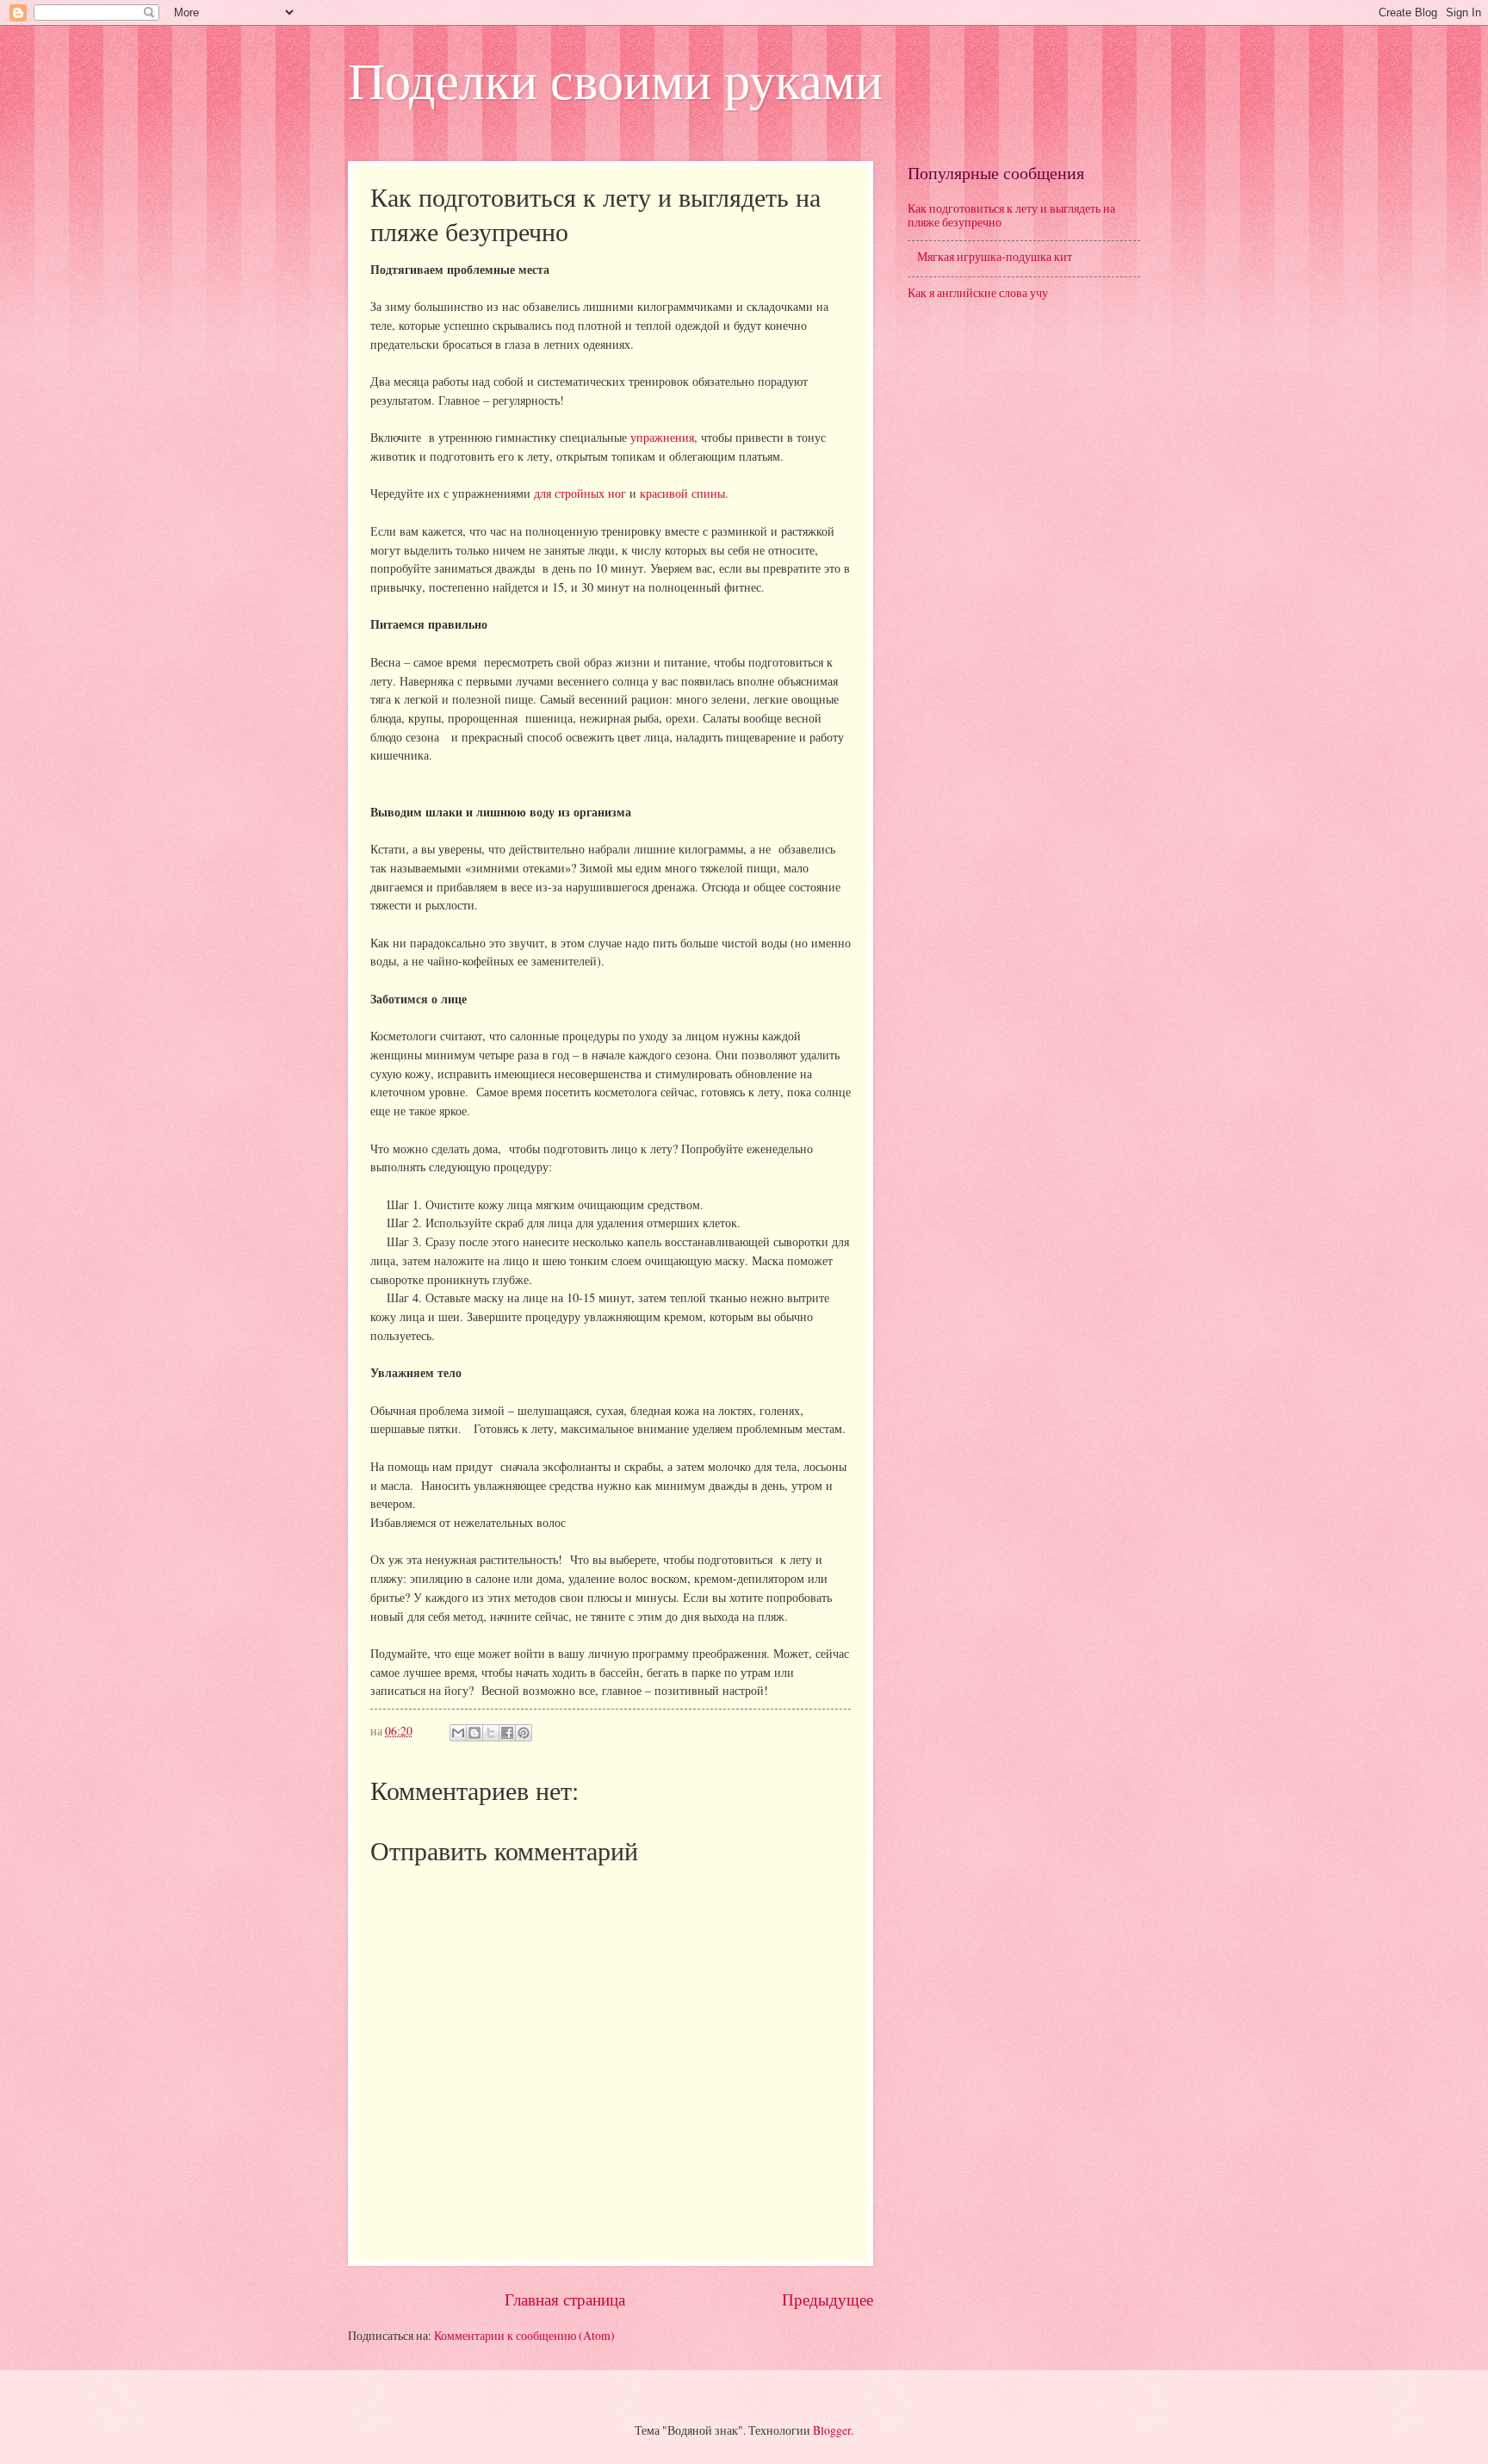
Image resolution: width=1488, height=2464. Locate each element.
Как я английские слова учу (978, 292)
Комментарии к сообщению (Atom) (524, 2335)
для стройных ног (580, 493)
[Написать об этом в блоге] (474, 1733)
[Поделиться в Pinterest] (524, 1733)
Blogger (832, 2430)
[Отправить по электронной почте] (458, 1733)
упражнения (662, 437)
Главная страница (565, 2299)
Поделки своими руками (615, 79)
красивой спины (682, 493)
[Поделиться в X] (491, 1733)
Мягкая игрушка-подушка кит (995, 256)
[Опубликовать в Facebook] (507, 1733)
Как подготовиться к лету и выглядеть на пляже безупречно (1011, 215)
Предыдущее (828, 2299)
